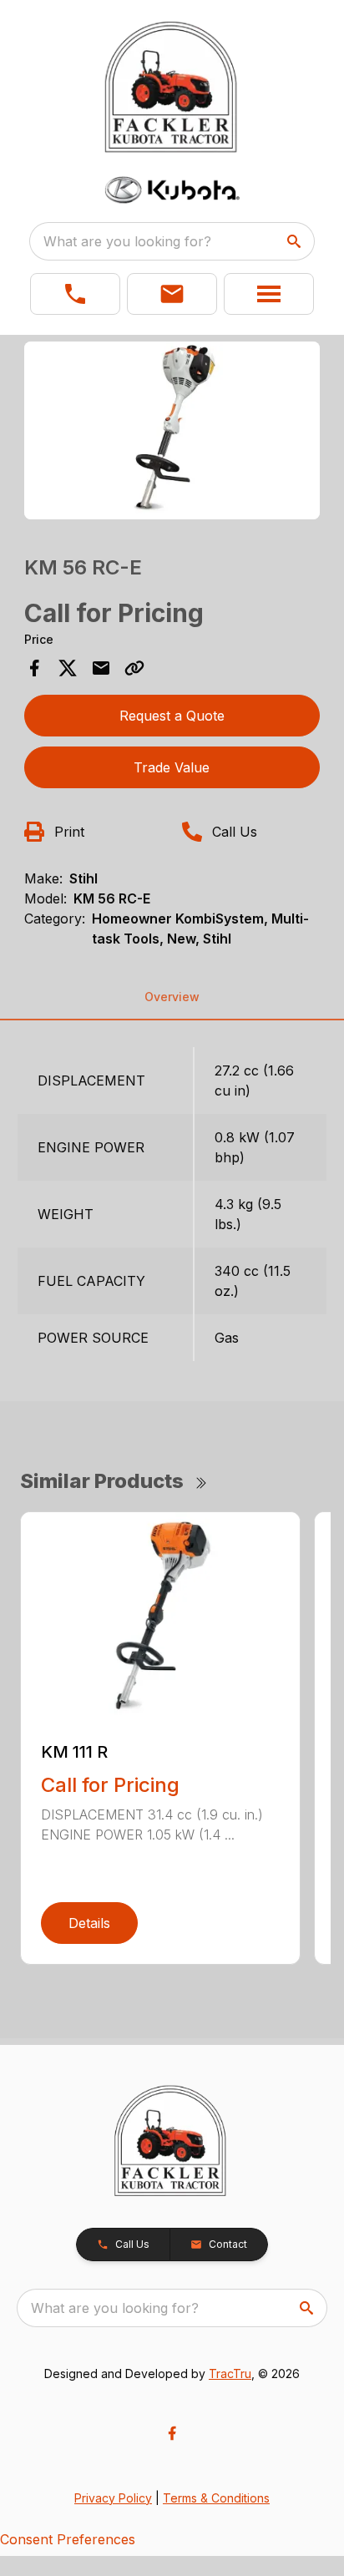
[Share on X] (68, 668)
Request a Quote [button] (172, 716)
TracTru (230, 2374)
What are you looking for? (127, 241)
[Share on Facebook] (34, 668)
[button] (75, 294)
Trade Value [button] (172, 767)
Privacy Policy (113, 2498)
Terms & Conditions (216, 2498)
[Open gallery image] (172, 430)
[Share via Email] (101, 668)
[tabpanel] (172, 433)
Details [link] (89, 1923)
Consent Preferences (68, 2539)
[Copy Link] (134, 668)
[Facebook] (172, 2433)
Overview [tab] (172, 997)
